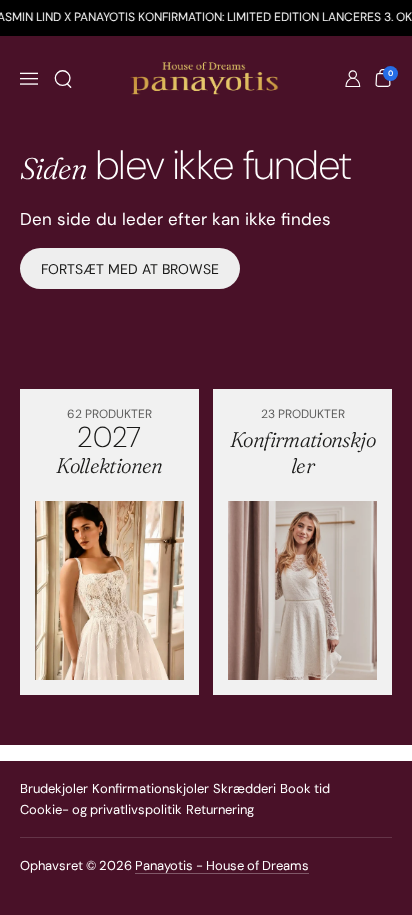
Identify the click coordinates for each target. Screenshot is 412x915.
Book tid (305, 788)
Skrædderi (244, 788)
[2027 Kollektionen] (109, 590)
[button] (63, 79)
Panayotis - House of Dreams (222, 865)
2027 (109, 448)
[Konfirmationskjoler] (302, 590)
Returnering (220, 809)
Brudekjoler (54, 788)
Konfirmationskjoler (150, 788)
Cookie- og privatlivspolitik (101, 809)
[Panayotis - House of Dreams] (206, 79)
